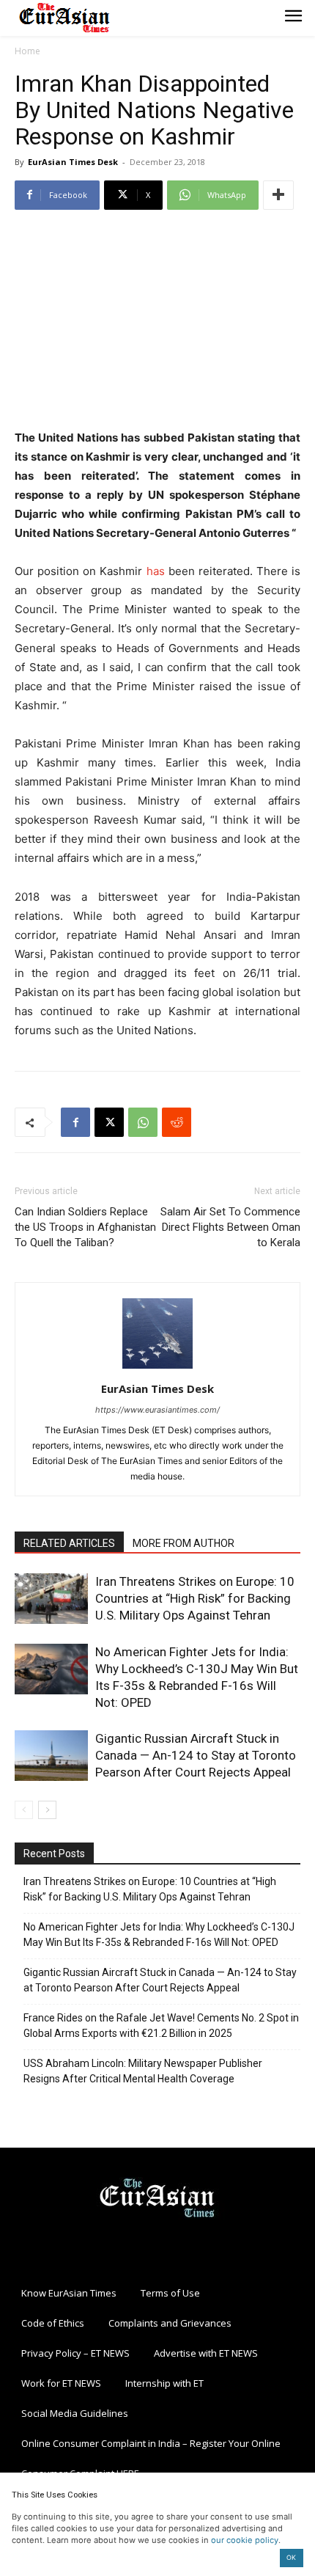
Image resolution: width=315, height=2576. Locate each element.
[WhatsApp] (143, 1122)
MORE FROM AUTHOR (184, 1543)
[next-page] (47, 1810)
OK (291, 2557)
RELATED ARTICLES (69, 1543)
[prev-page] (24, 1810)
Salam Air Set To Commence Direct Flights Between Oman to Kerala (230, 1227)
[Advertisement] (157, 321)
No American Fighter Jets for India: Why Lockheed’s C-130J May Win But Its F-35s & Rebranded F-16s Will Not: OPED (159, 1935)
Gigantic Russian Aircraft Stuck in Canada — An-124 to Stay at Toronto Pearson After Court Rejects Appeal (196, 1755)
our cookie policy (245, 2540)
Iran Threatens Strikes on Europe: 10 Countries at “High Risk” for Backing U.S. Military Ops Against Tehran (195, 1598)
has (156, 571)
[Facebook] (75, 1122)
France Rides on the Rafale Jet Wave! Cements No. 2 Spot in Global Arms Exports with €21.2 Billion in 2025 (161, 2026)
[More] (278, 195)
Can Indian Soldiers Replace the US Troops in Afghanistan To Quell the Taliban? (85, 1227)
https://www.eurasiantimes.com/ (157, 1410)
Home (27, 51)
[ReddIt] (177, 1122)
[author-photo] (157, 1368)
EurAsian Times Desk (73, 162)
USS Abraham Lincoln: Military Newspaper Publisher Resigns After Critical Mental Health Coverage (143, 2071)
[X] (109, 1122)
